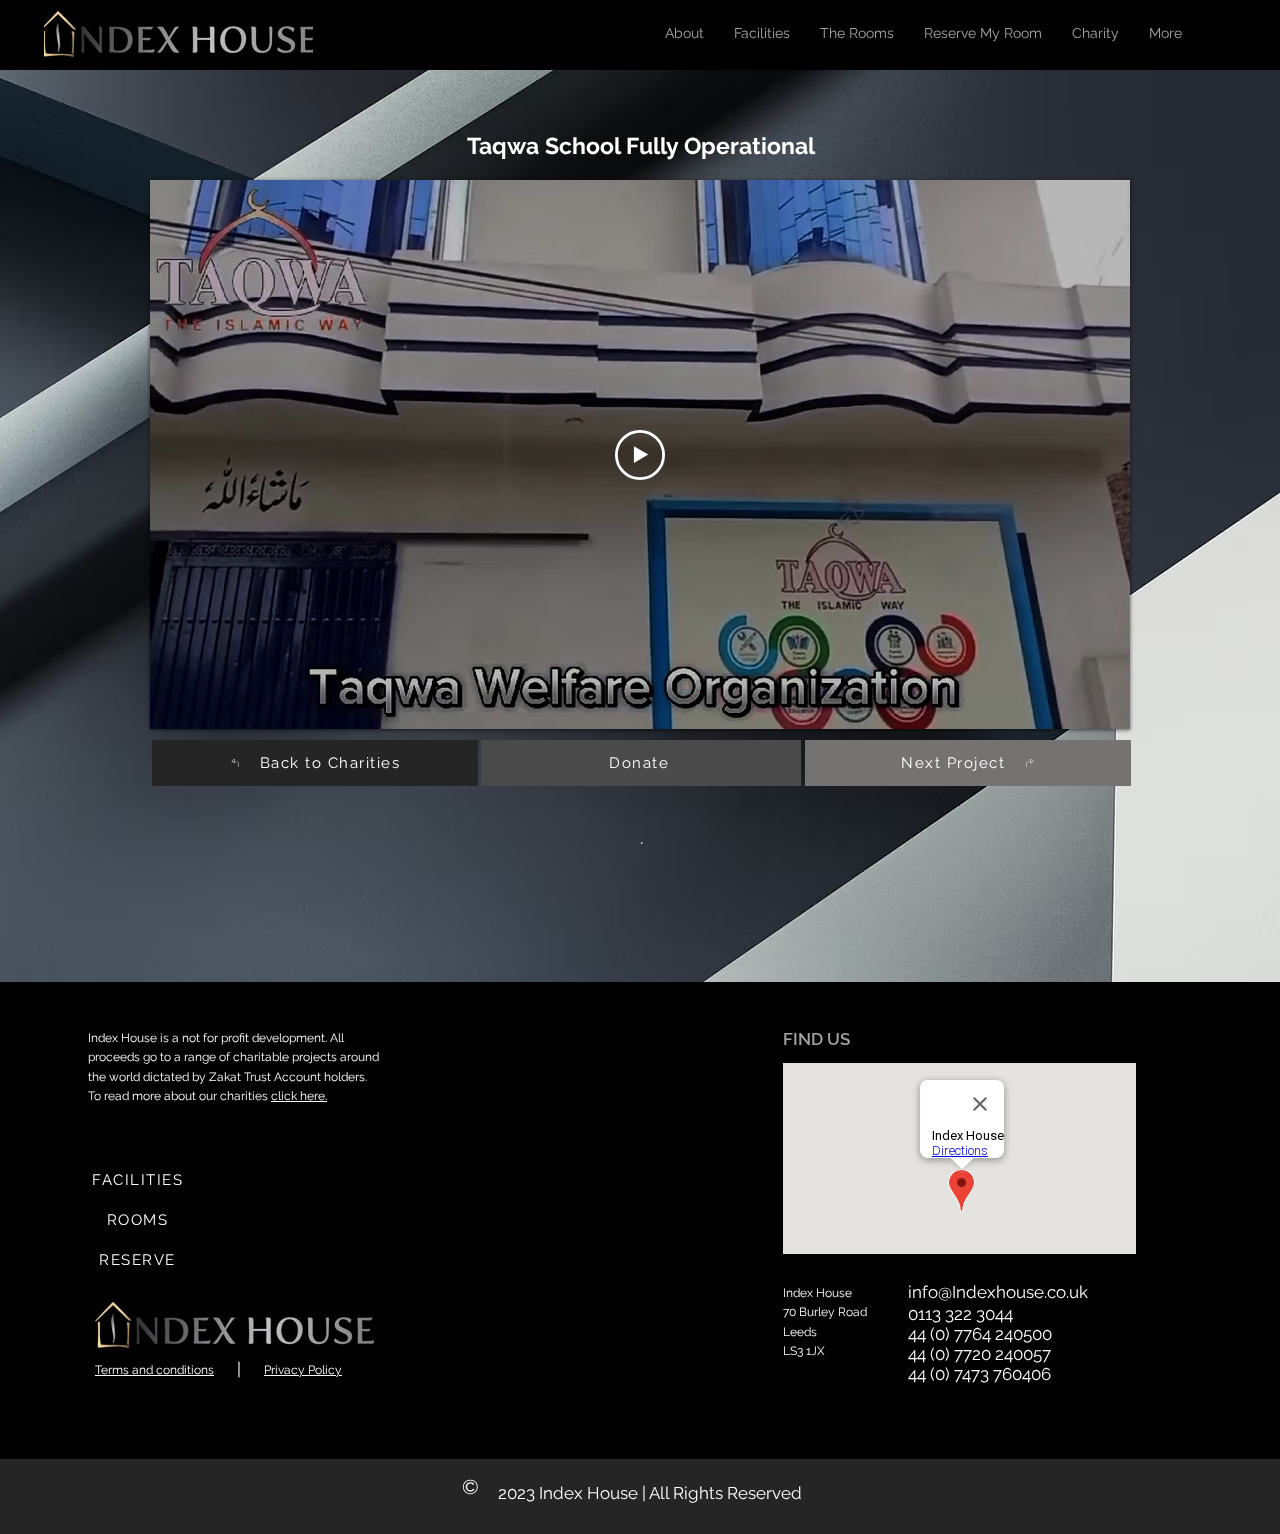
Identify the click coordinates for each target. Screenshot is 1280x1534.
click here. (299, 1096)
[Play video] (640, 455)
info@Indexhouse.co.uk (998, 1292)
